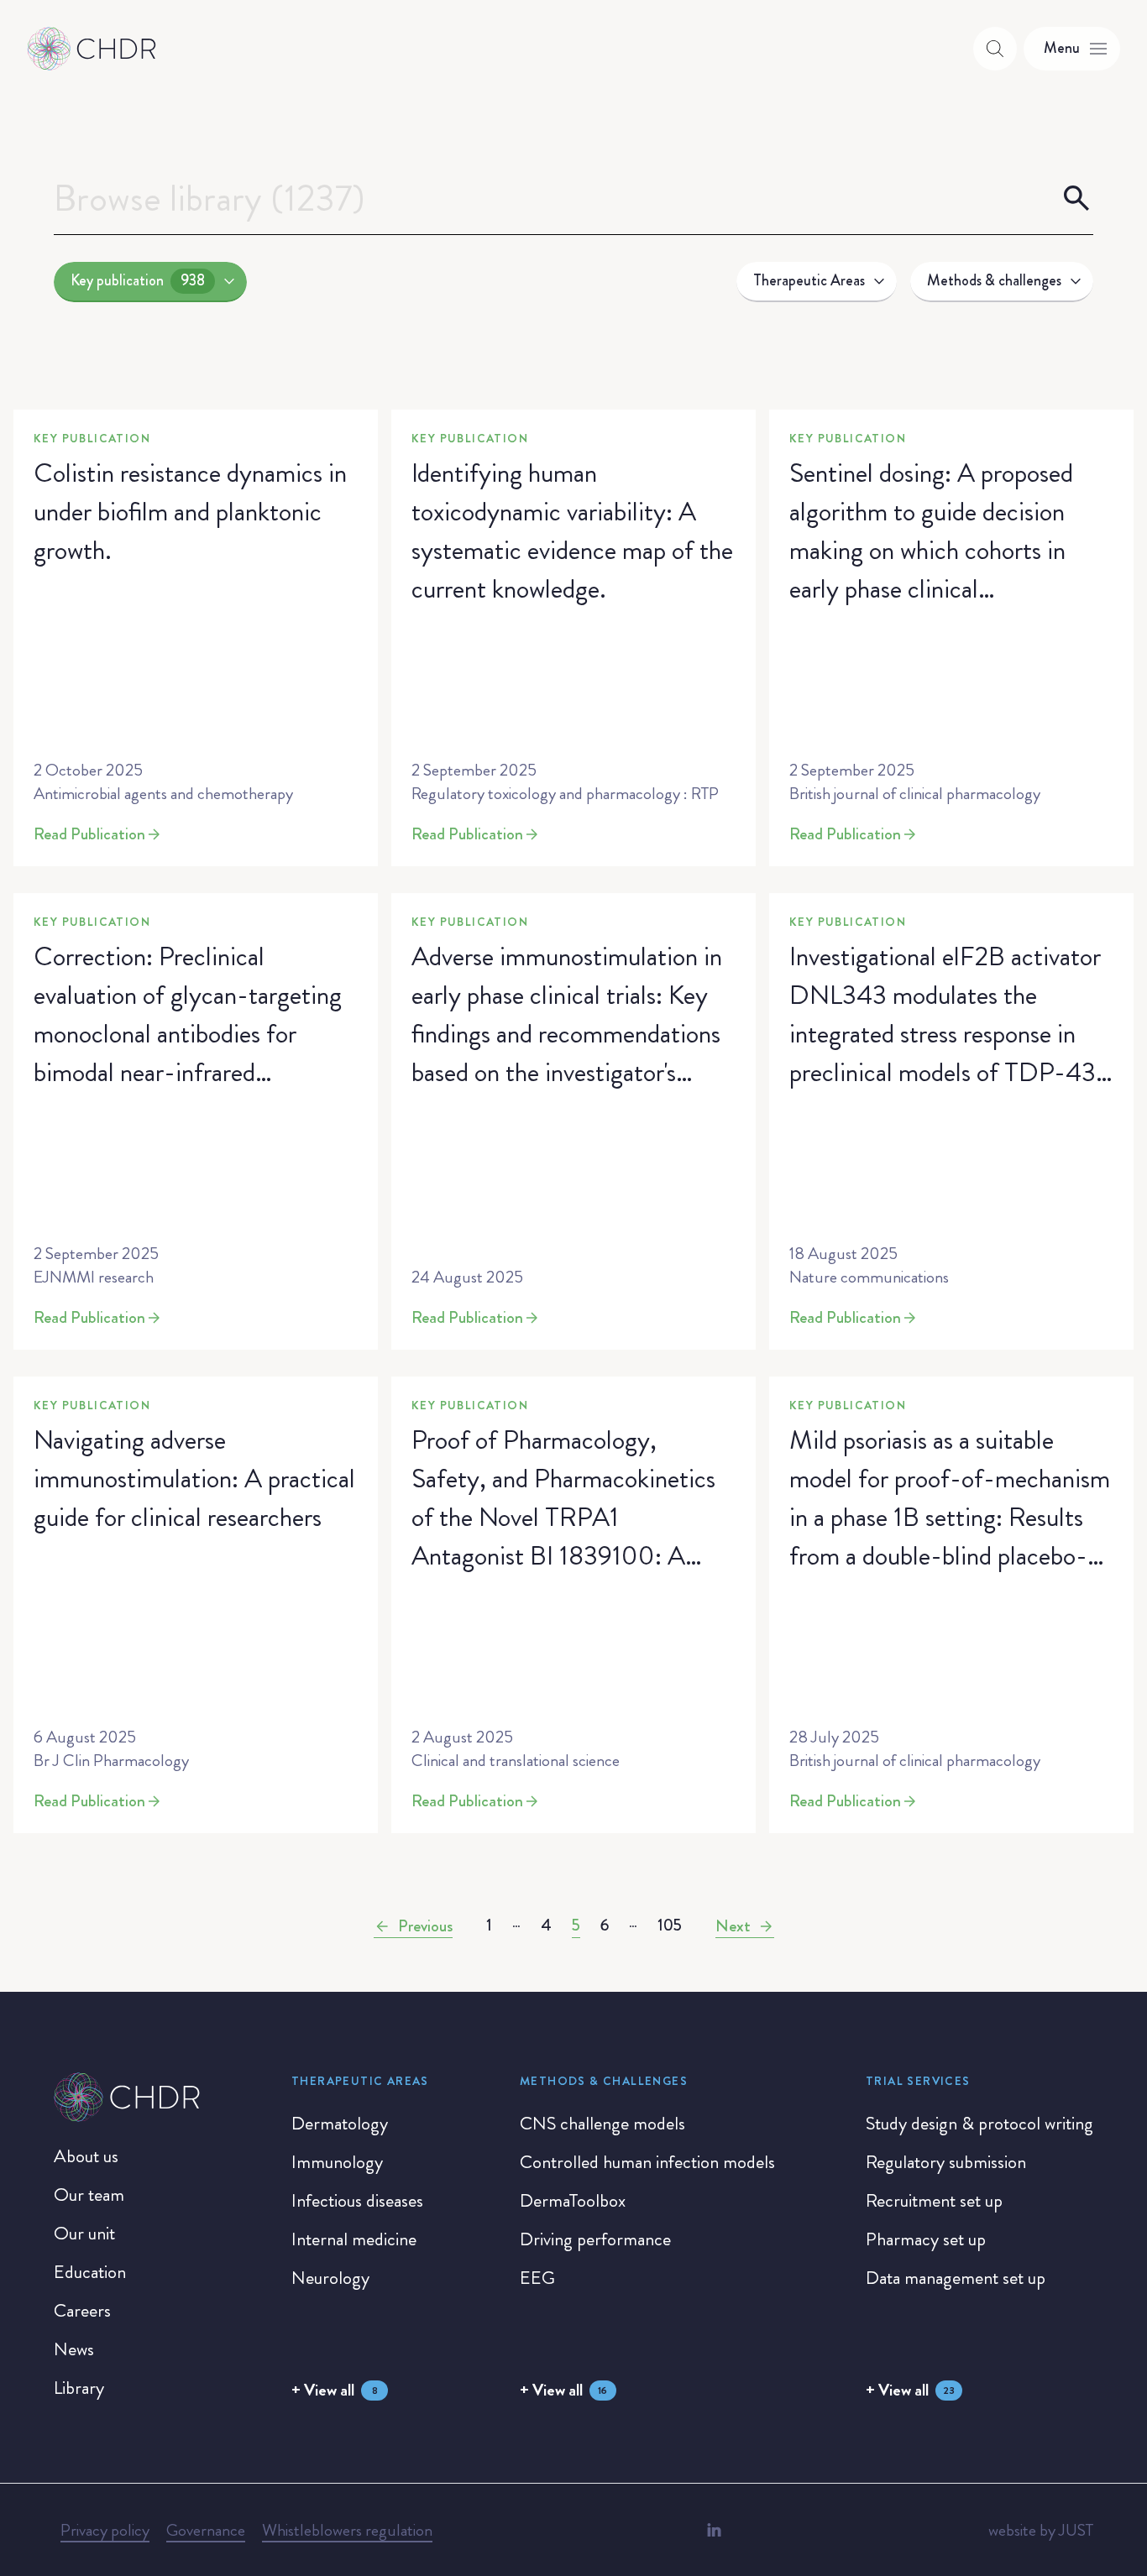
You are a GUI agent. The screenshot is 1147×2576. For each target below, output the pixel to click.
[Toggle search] (995, 49)
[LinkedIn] (714, 2530)
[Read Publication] (196, 638)
